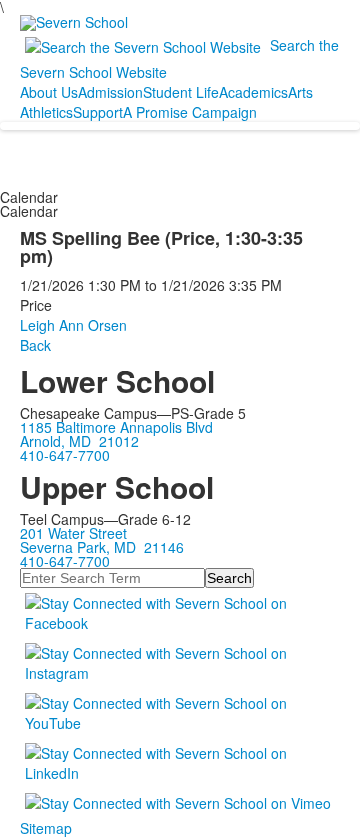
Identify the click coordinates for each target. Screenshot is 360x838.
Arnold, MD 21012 (79, 441)
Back (35, 345)
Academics (253, 92)
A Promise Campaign (190, 112)
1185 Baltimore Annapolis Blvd (116, 427)
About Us (49, 92)
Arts (300, 92)
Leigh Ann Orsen (73, 325)
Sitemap (46, 828)
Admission (110, 92)
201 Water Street (73, 533)
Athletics (46, 112)
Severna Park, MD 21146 (102, 547)
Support (98, 112)
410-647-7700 (65, 455)
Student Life (181, 92)
